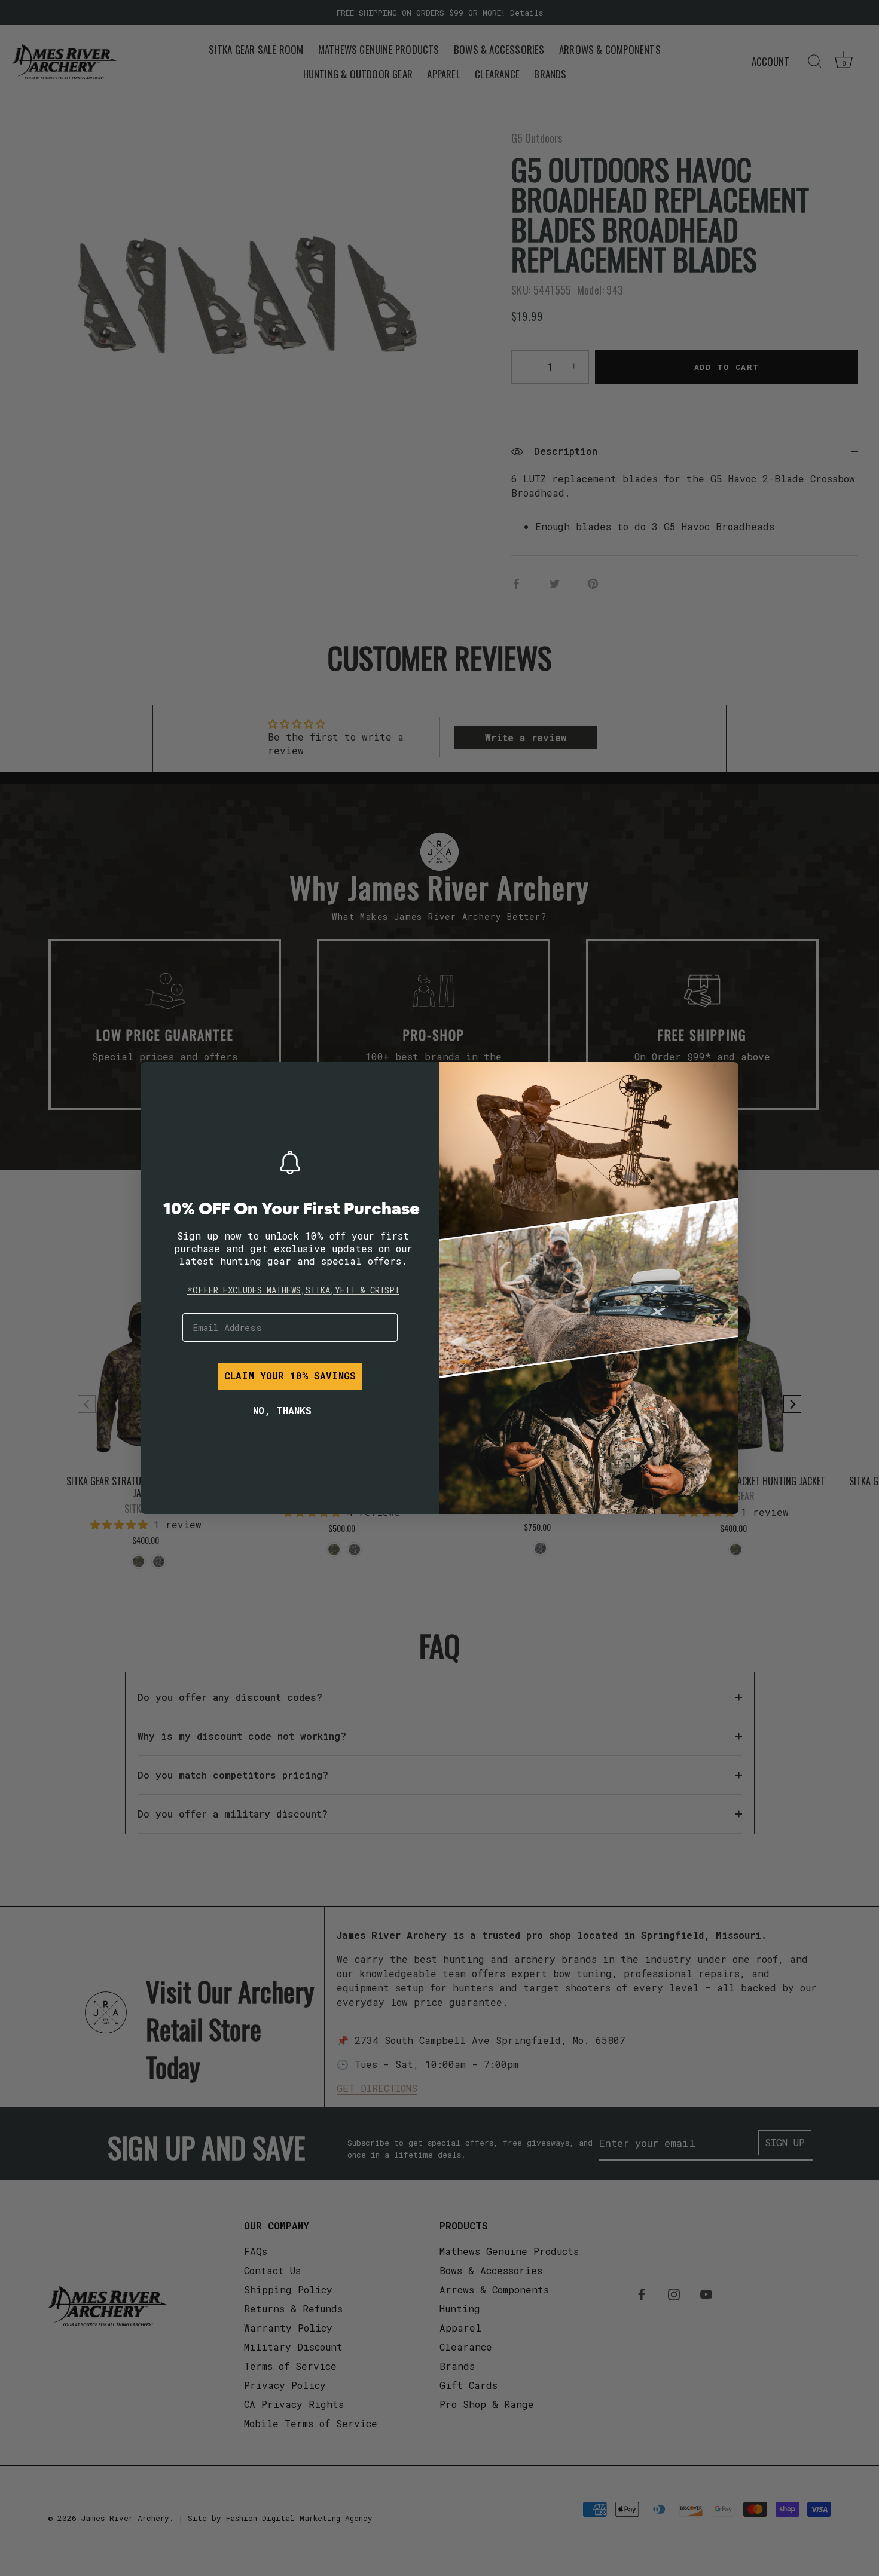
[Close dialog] (158, 1080)
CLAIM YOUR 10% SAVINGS (290, 1376)
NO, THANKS (282, 1410)
